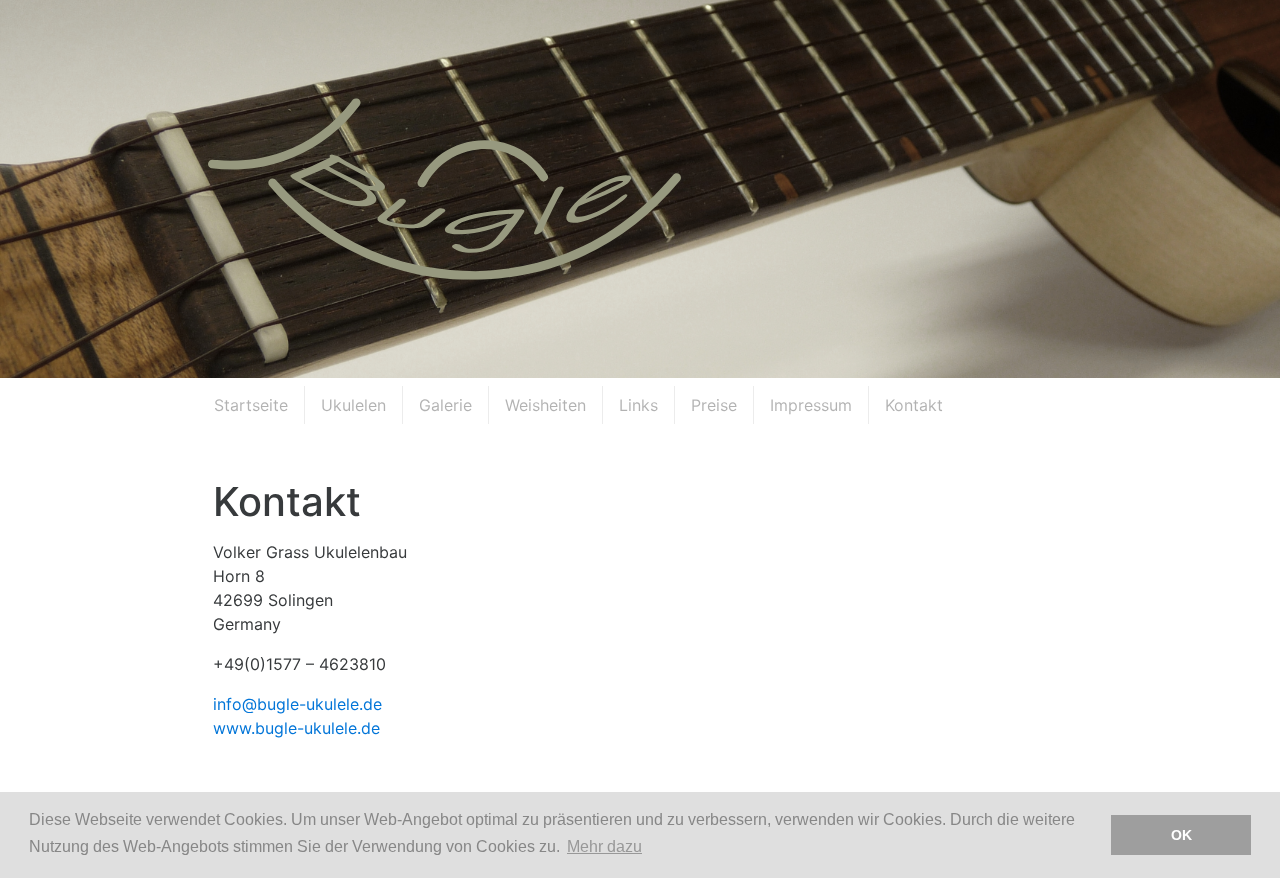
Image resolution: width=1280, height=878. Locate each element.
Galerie (445, 405)
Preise (714, 405)
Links (638, 405)
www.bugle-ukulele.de (296, 728)
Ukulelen (353, 405)
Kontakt (914, 405)
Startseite (251, 405)
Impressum (811, 405)
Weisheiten (545, 405)
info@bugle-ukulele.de (297, 704)
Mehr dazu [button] (604, 846)
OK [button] (1181, 835)
